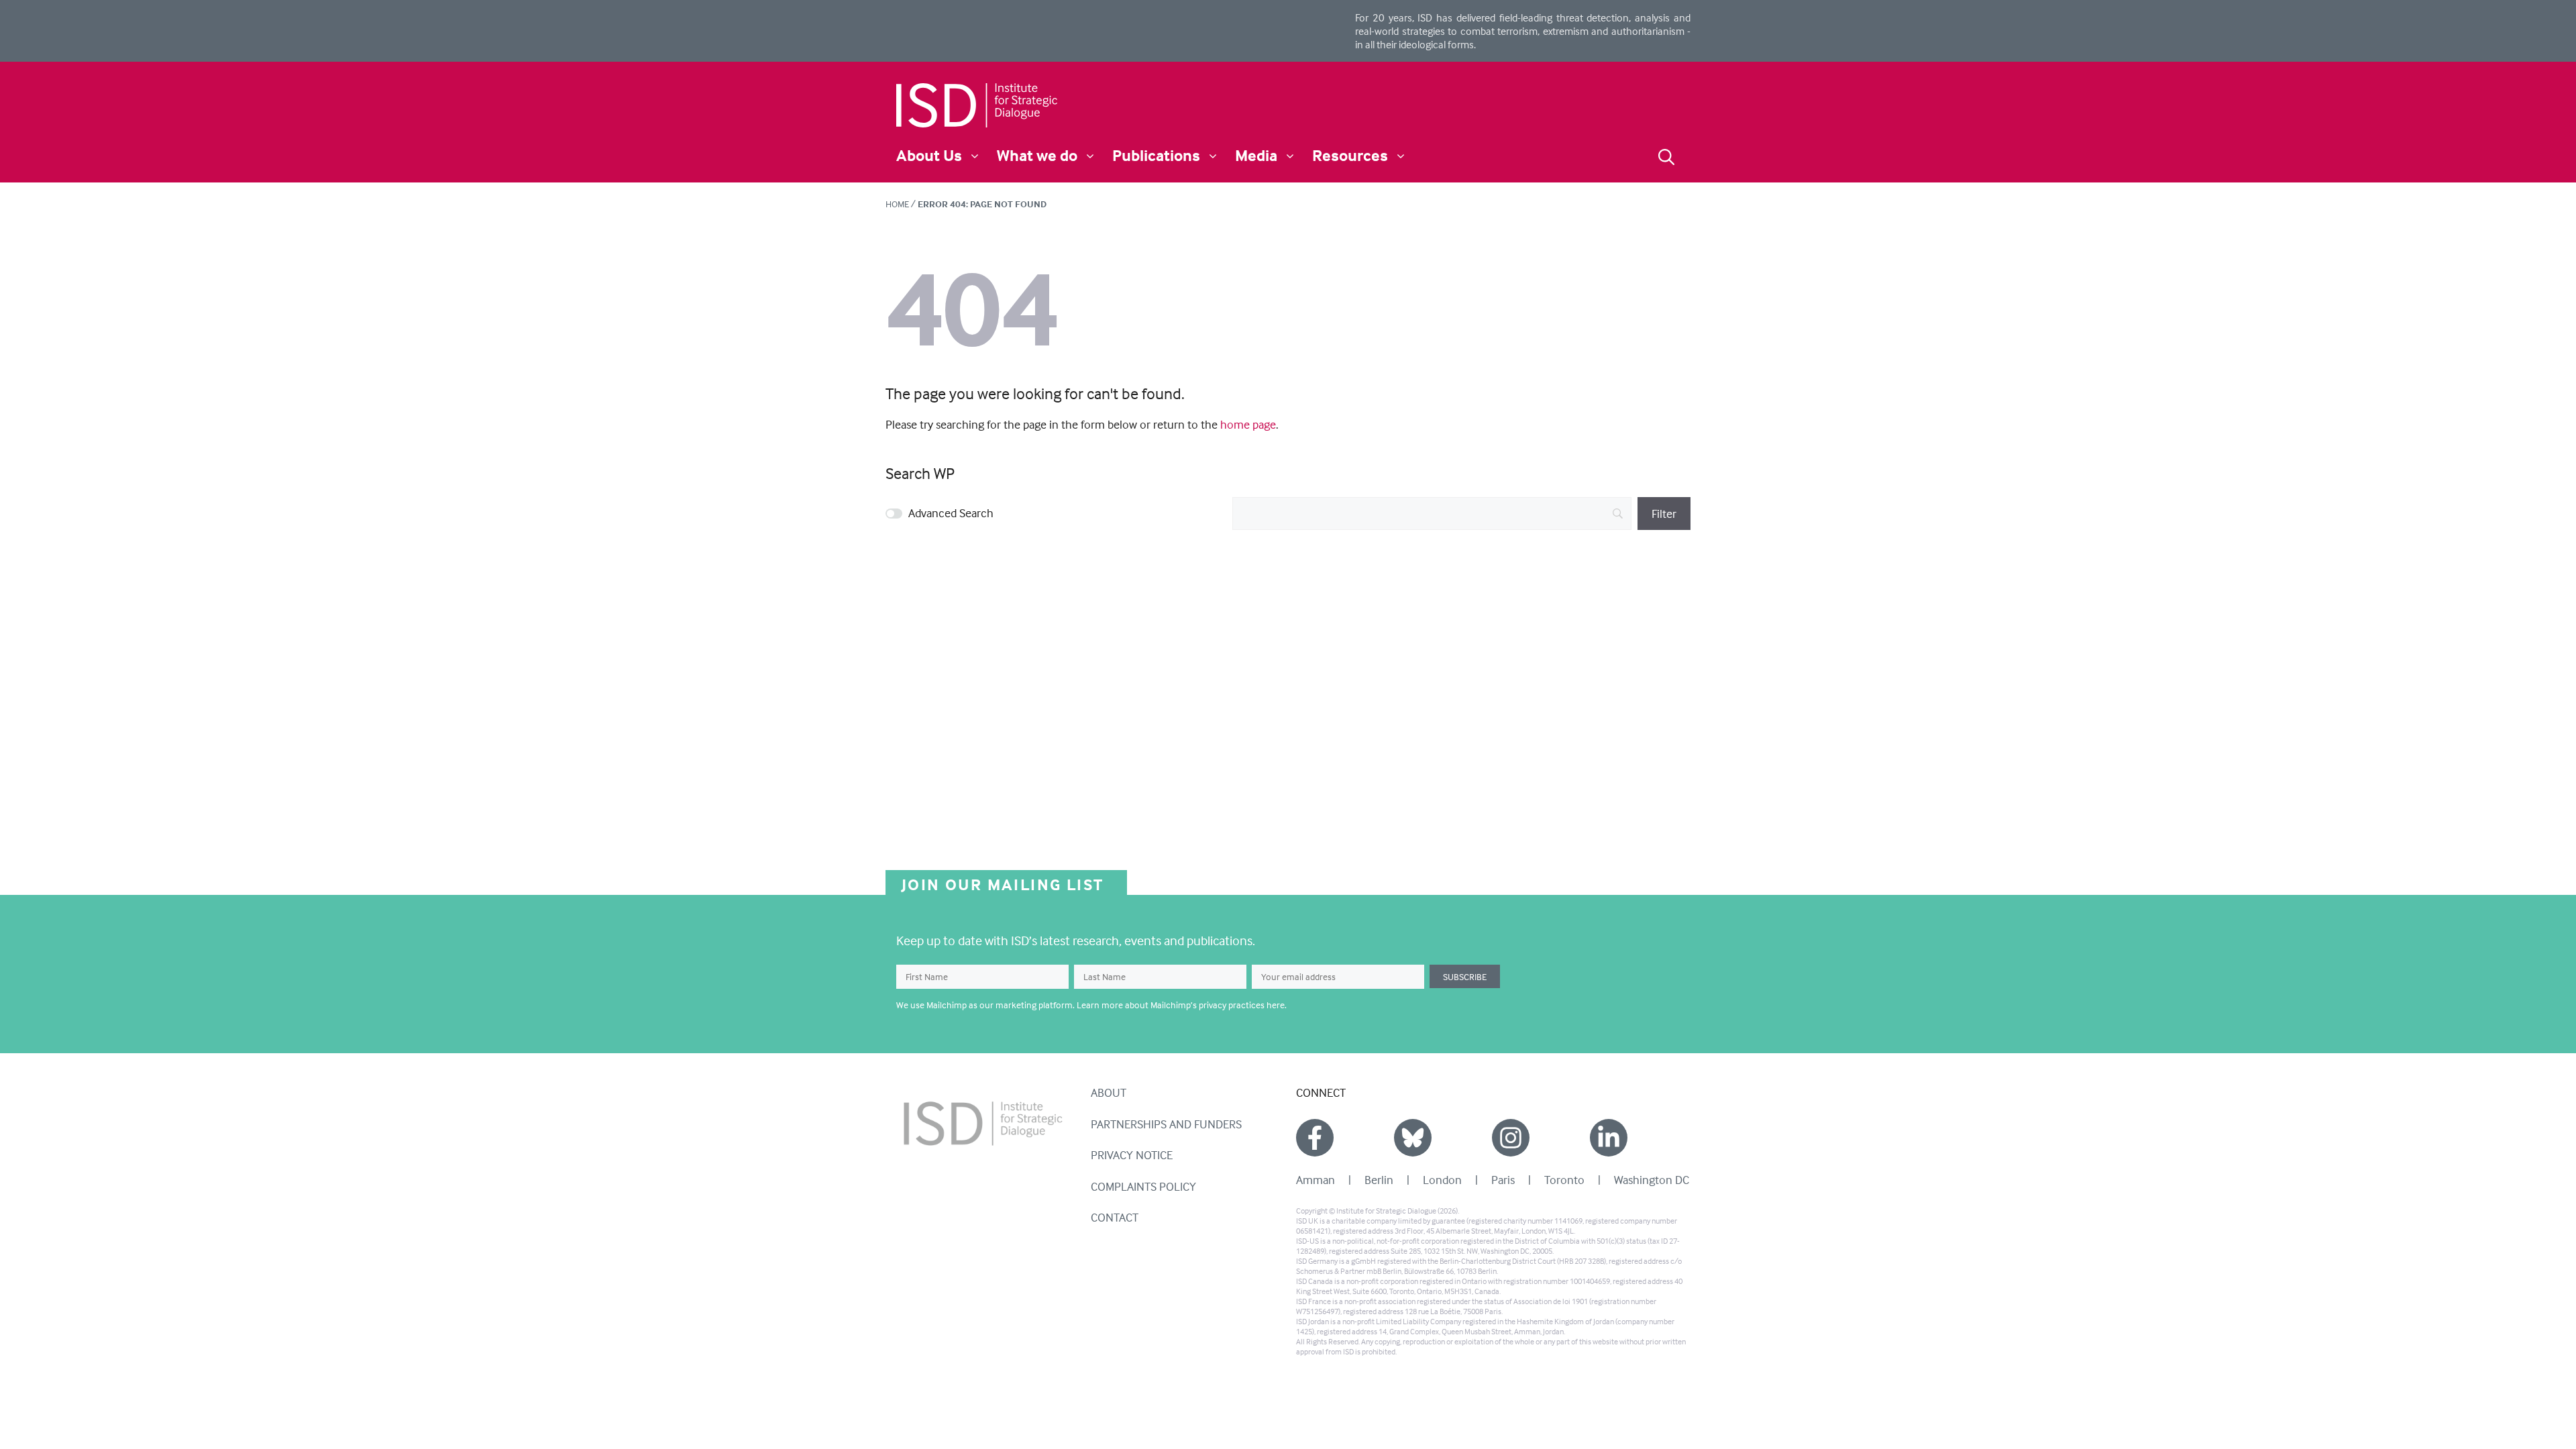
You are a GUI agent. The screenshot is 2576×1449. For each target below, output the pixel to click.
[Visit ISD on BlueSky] (1413, 1138)
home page (1248, 424)
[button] (1666, 155)
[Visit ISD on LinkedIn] (1609, 1138)
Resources (1350, 155)
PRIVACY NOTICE (1132, 1155)
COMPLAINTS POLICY (1143, 1186)
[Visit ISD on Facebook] (1315, 1138)
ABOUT (1109, 1092)
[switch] (894, 514)
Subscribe (1465, 976)
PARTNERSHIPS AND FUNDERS (1166, 1124)
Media (1256, 155)
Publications (1156, 155)
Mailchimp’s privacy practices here (1218, 1005)
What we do (1037, 155)
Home (897, 204)
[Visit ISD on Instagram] (1511, 1138)
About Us (929, 155)
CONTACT (1115, 1217)
